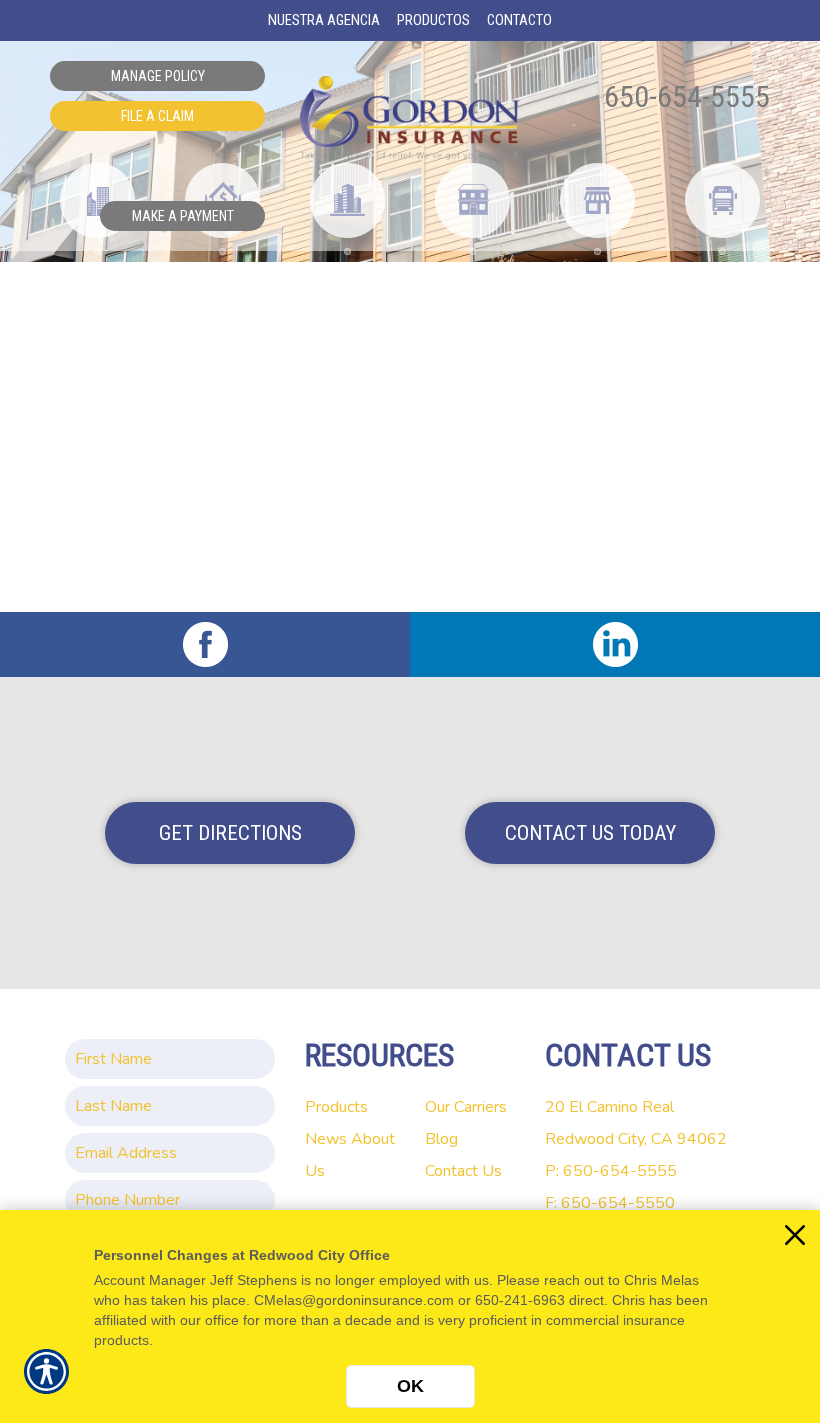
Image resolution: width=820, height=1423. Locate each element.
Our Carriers (466, 1107)
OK (410, 1386)
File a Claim (157, 116)
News (326, 1139)
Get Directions (230, 833)
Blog (441, 1139)
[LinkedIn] (615, 644)
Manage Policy (158, 76)
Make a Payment (183, 216)
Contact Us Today (590, 833)
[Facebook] (205, 644)
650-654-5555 (687, 96)
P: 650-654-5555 (611, 1171)
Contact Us (463, 1171)
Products (336, 1107)
